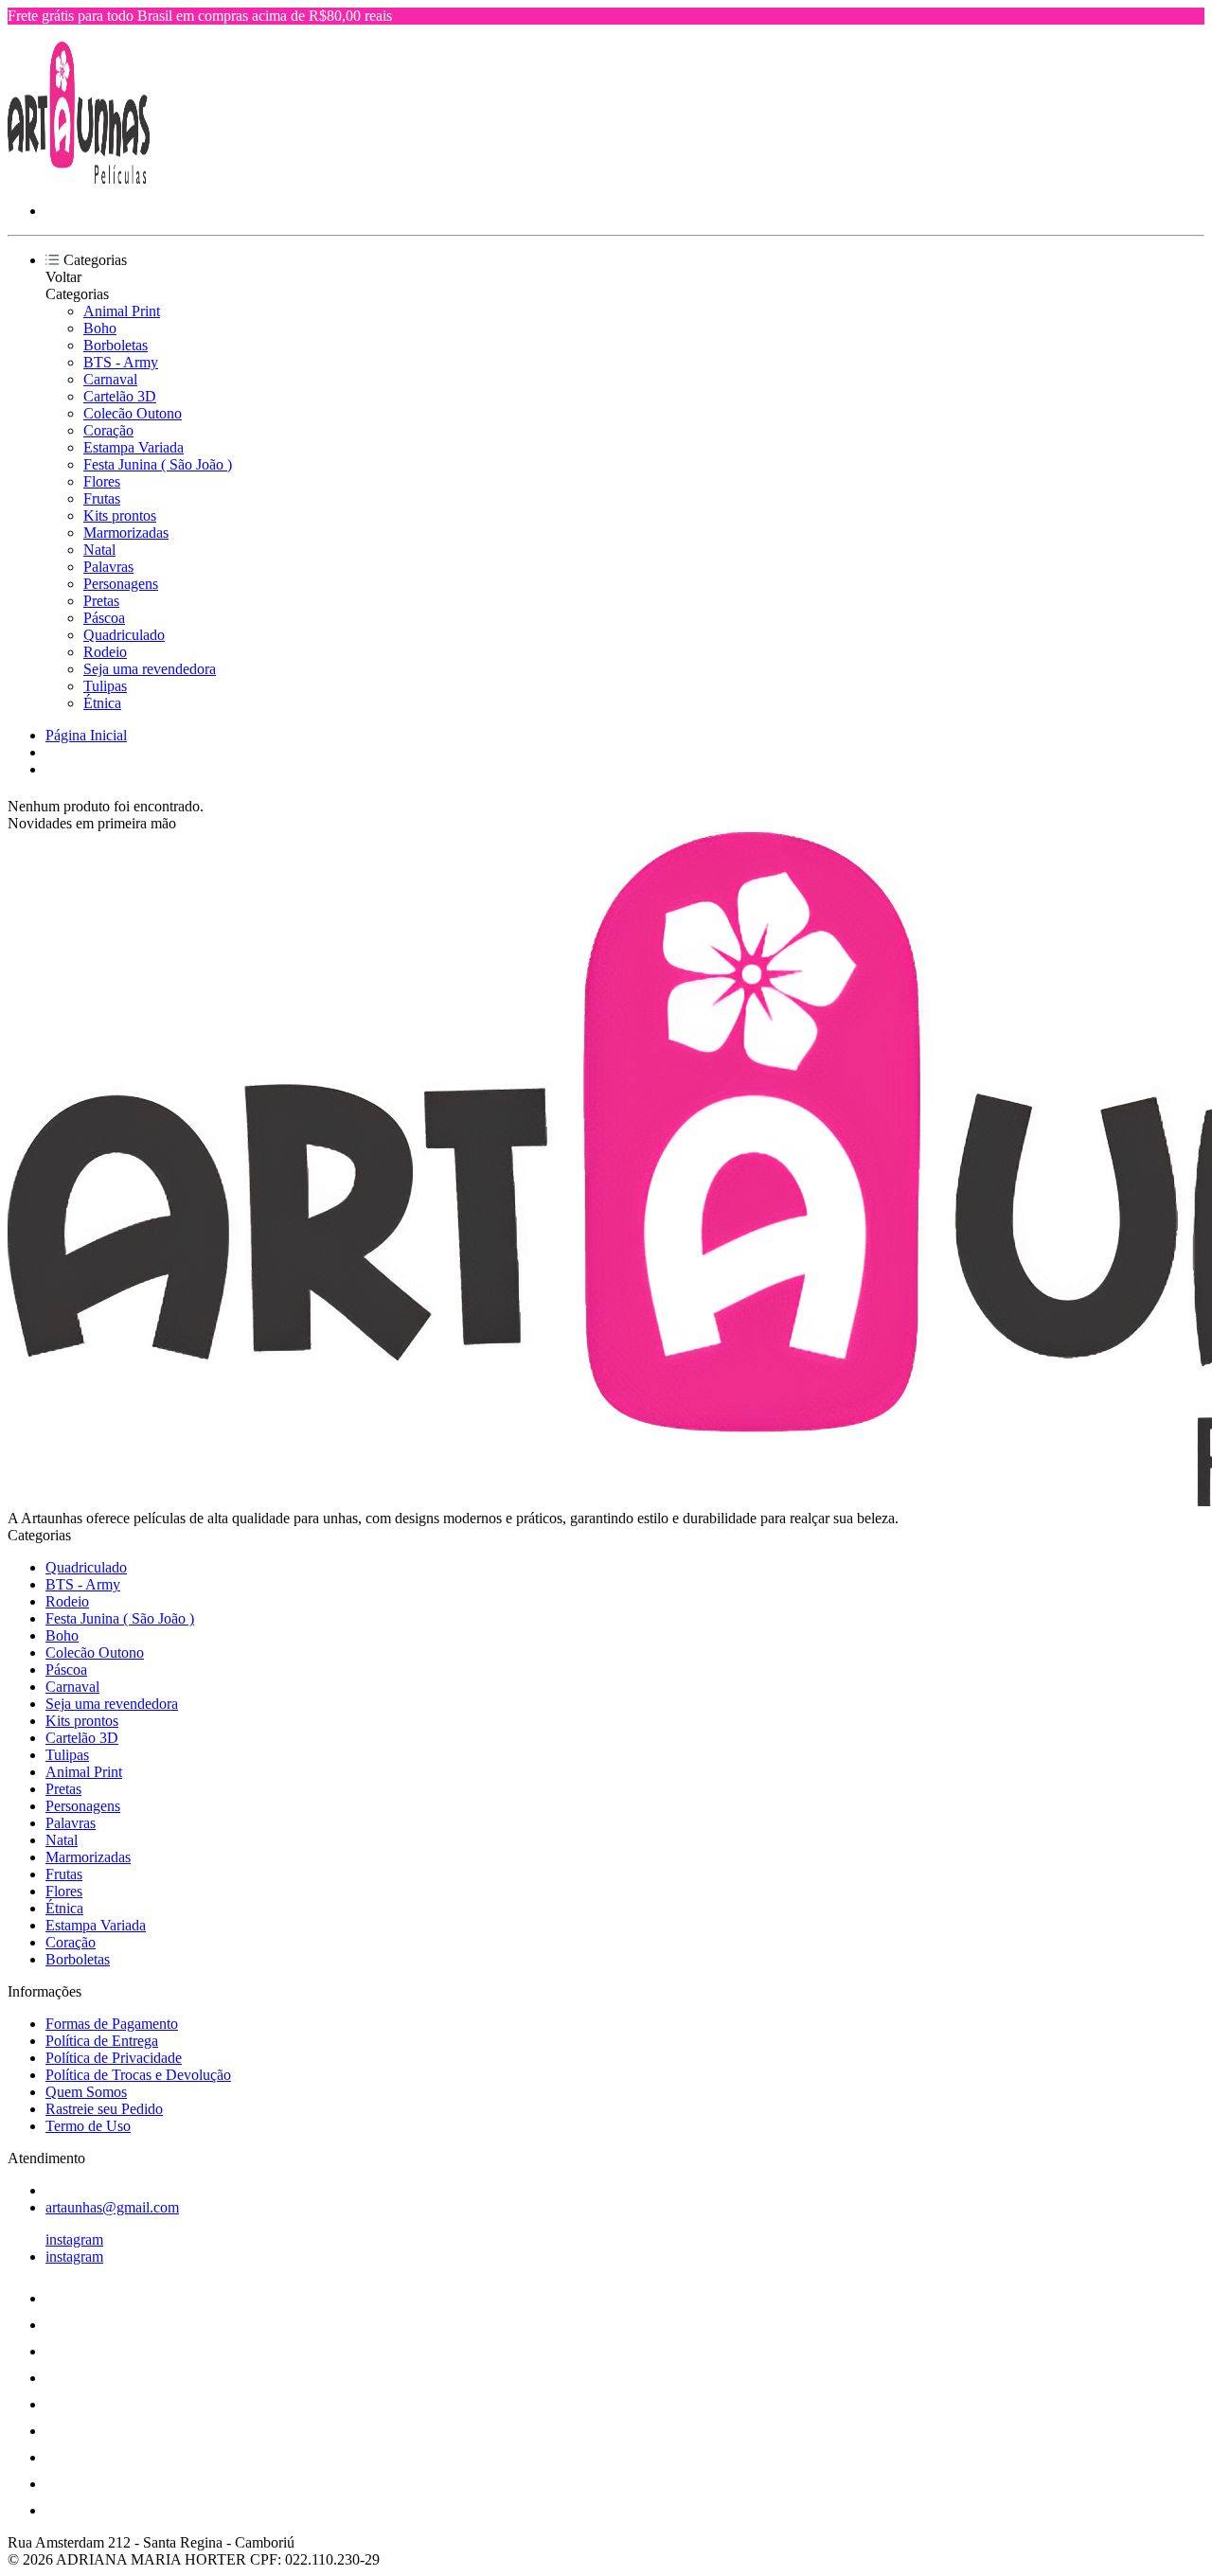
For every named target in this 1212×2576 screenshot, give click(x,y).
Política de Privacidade (114, 2058)
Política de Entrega (102, 2041)
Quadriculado (124, 635)
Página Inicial (86, 735)
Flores (102, 481)
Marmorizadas (126, 533)
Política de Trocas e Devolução (138, 2075)
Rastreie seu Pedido (104, 2109)
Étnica (102, 703)
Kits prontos (120, 515)
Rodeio (105, 652)
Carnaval (110, 379)
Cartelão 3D (120, 396)
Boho (100, 328)
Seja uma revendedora (150, 669)
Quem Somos (86, 2092)
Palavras (108, 567)
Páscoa (104, 618)
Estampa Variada (134, 447)
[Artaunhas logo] (79, 178)
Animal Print (122, 311)
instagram (74, 2239)
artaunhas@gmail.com (112, 2207)
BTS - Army (121, 362)
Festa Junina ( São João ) (158, 464)
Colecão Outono (133, 413)
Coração (108, 430)
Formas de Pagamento (112, 2024)
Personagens (121, 584)
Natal (99, 550)
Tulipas (105, 686)
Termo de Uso (88, 2126)
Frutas (102, 498)
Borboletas (116, 345)
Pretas (101, 601)
